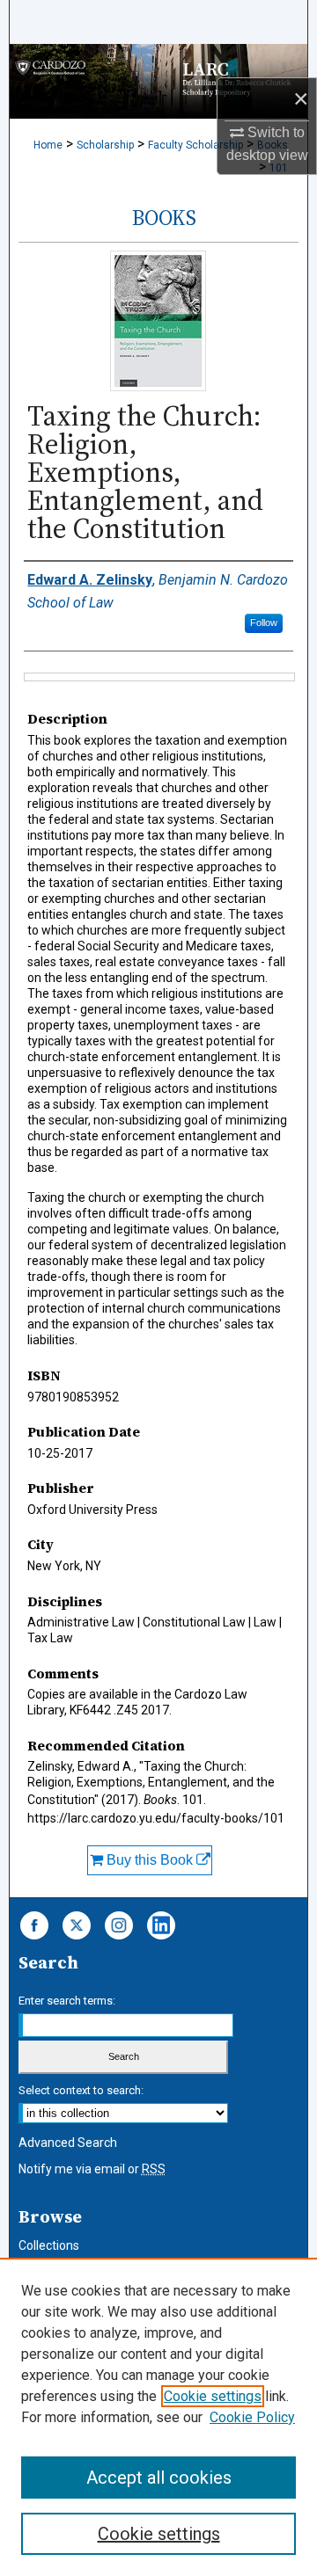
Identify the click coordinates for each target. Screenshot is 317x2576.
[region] (158, 2417)
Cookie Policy (252, 2417)
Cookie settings (213, 2396)
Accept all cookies (159, 2478)
